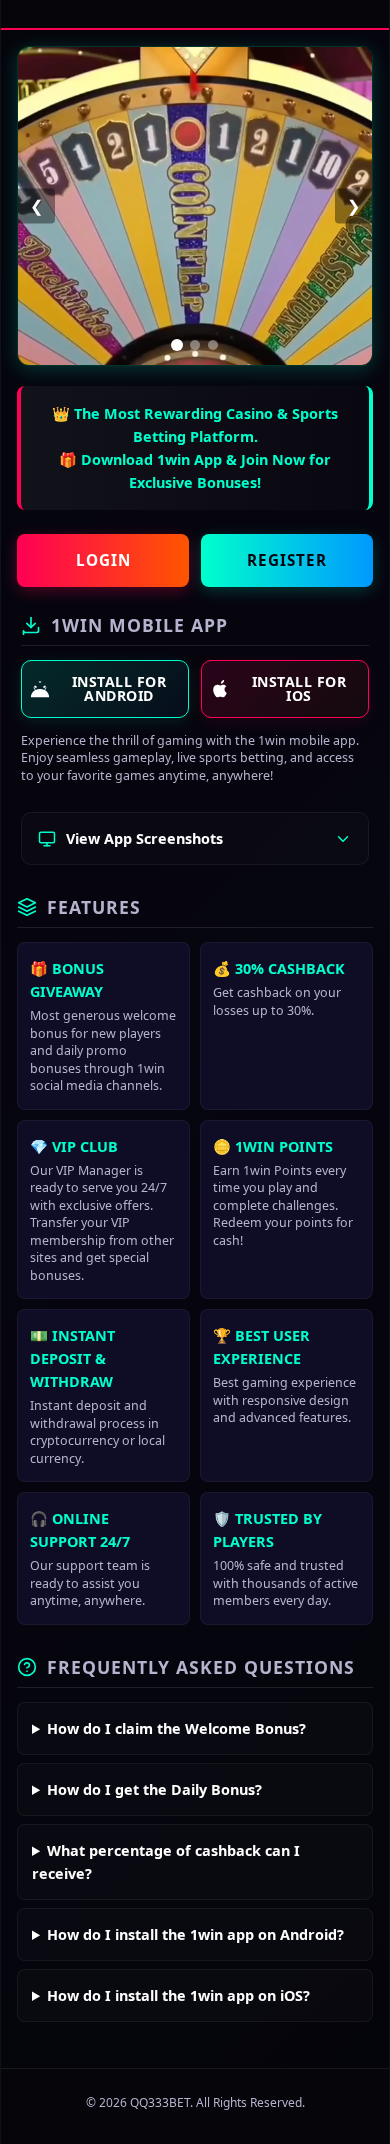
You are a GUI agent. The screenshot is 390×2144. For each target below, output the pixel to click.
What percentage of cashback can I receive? (166, 1862)
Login (103, 560)
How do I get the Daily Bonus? (154, 1789)
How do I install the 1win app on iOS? (178, 1995)
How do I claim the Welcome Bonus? (176, 1728)
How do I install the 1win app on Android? (195, 1934)
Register (287, 560)
